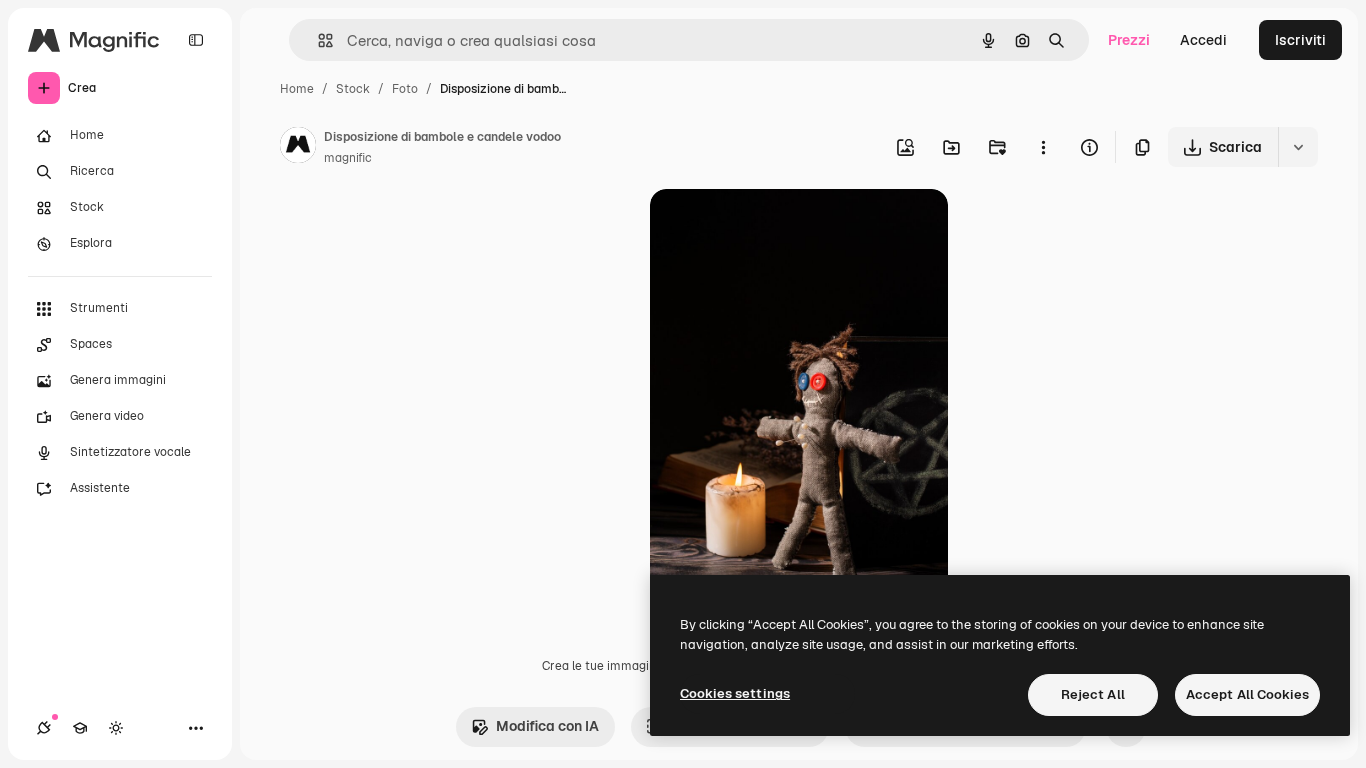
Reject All (1093, 694)
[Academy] (80, 728)
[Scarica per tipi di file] (1298, 147)
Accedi (1203, 40)
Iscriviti (1300, 40)
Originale (782, 227)
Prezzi (1129, 40)
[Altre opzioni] (1043, 147)
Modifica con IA (547, 726)
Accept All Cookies (1247, 694)
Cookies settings (735, 693)
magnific (348, 158)
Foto (405, 89)
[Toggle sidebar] (196, 40)
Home (297, 89)
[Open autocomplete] (317, 40)
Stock (353, 89)
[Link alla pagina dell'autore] (298, 148)
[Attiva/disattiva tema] (116, 728)
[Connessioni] (44, 728)
